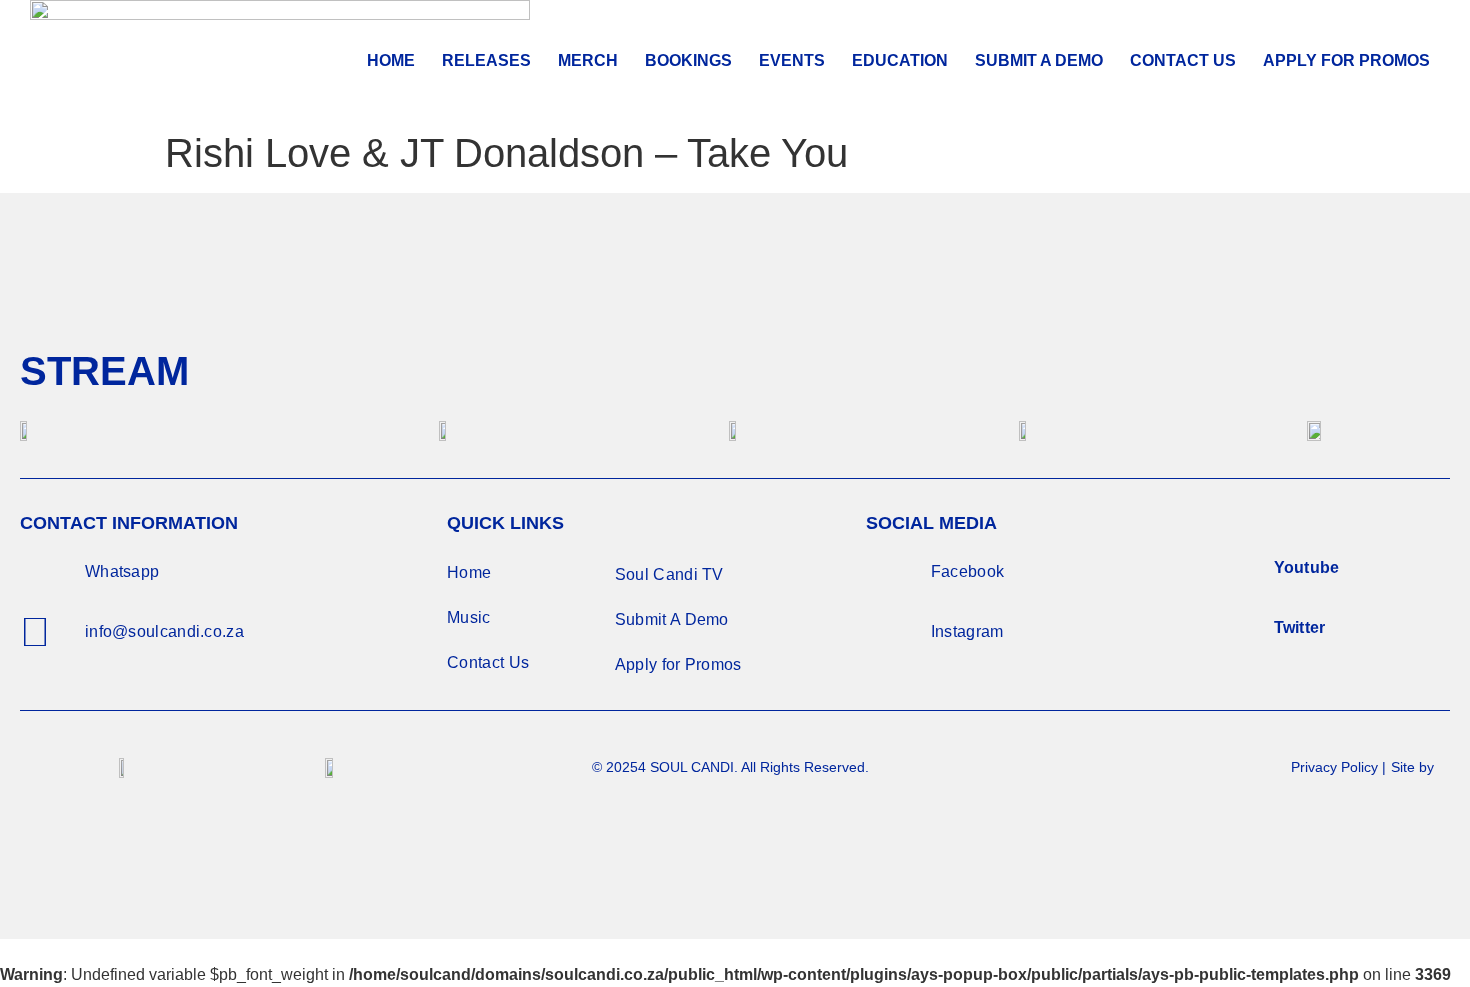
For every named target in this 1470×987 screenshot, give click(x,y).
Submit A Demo (672, 619)
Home (391, 60)
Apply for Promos (678, 664)
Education (900, 60)
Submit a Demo (1039, 60)
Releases (486, 60)
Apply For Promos (1346, 60)
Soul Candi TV (669, 574)
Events (792, 60)
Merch (588, 60)
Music (469, 617)
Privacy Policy (1334, 767)
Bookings (688, 60)
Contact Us (1183, 60)
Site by (1415, 767)
